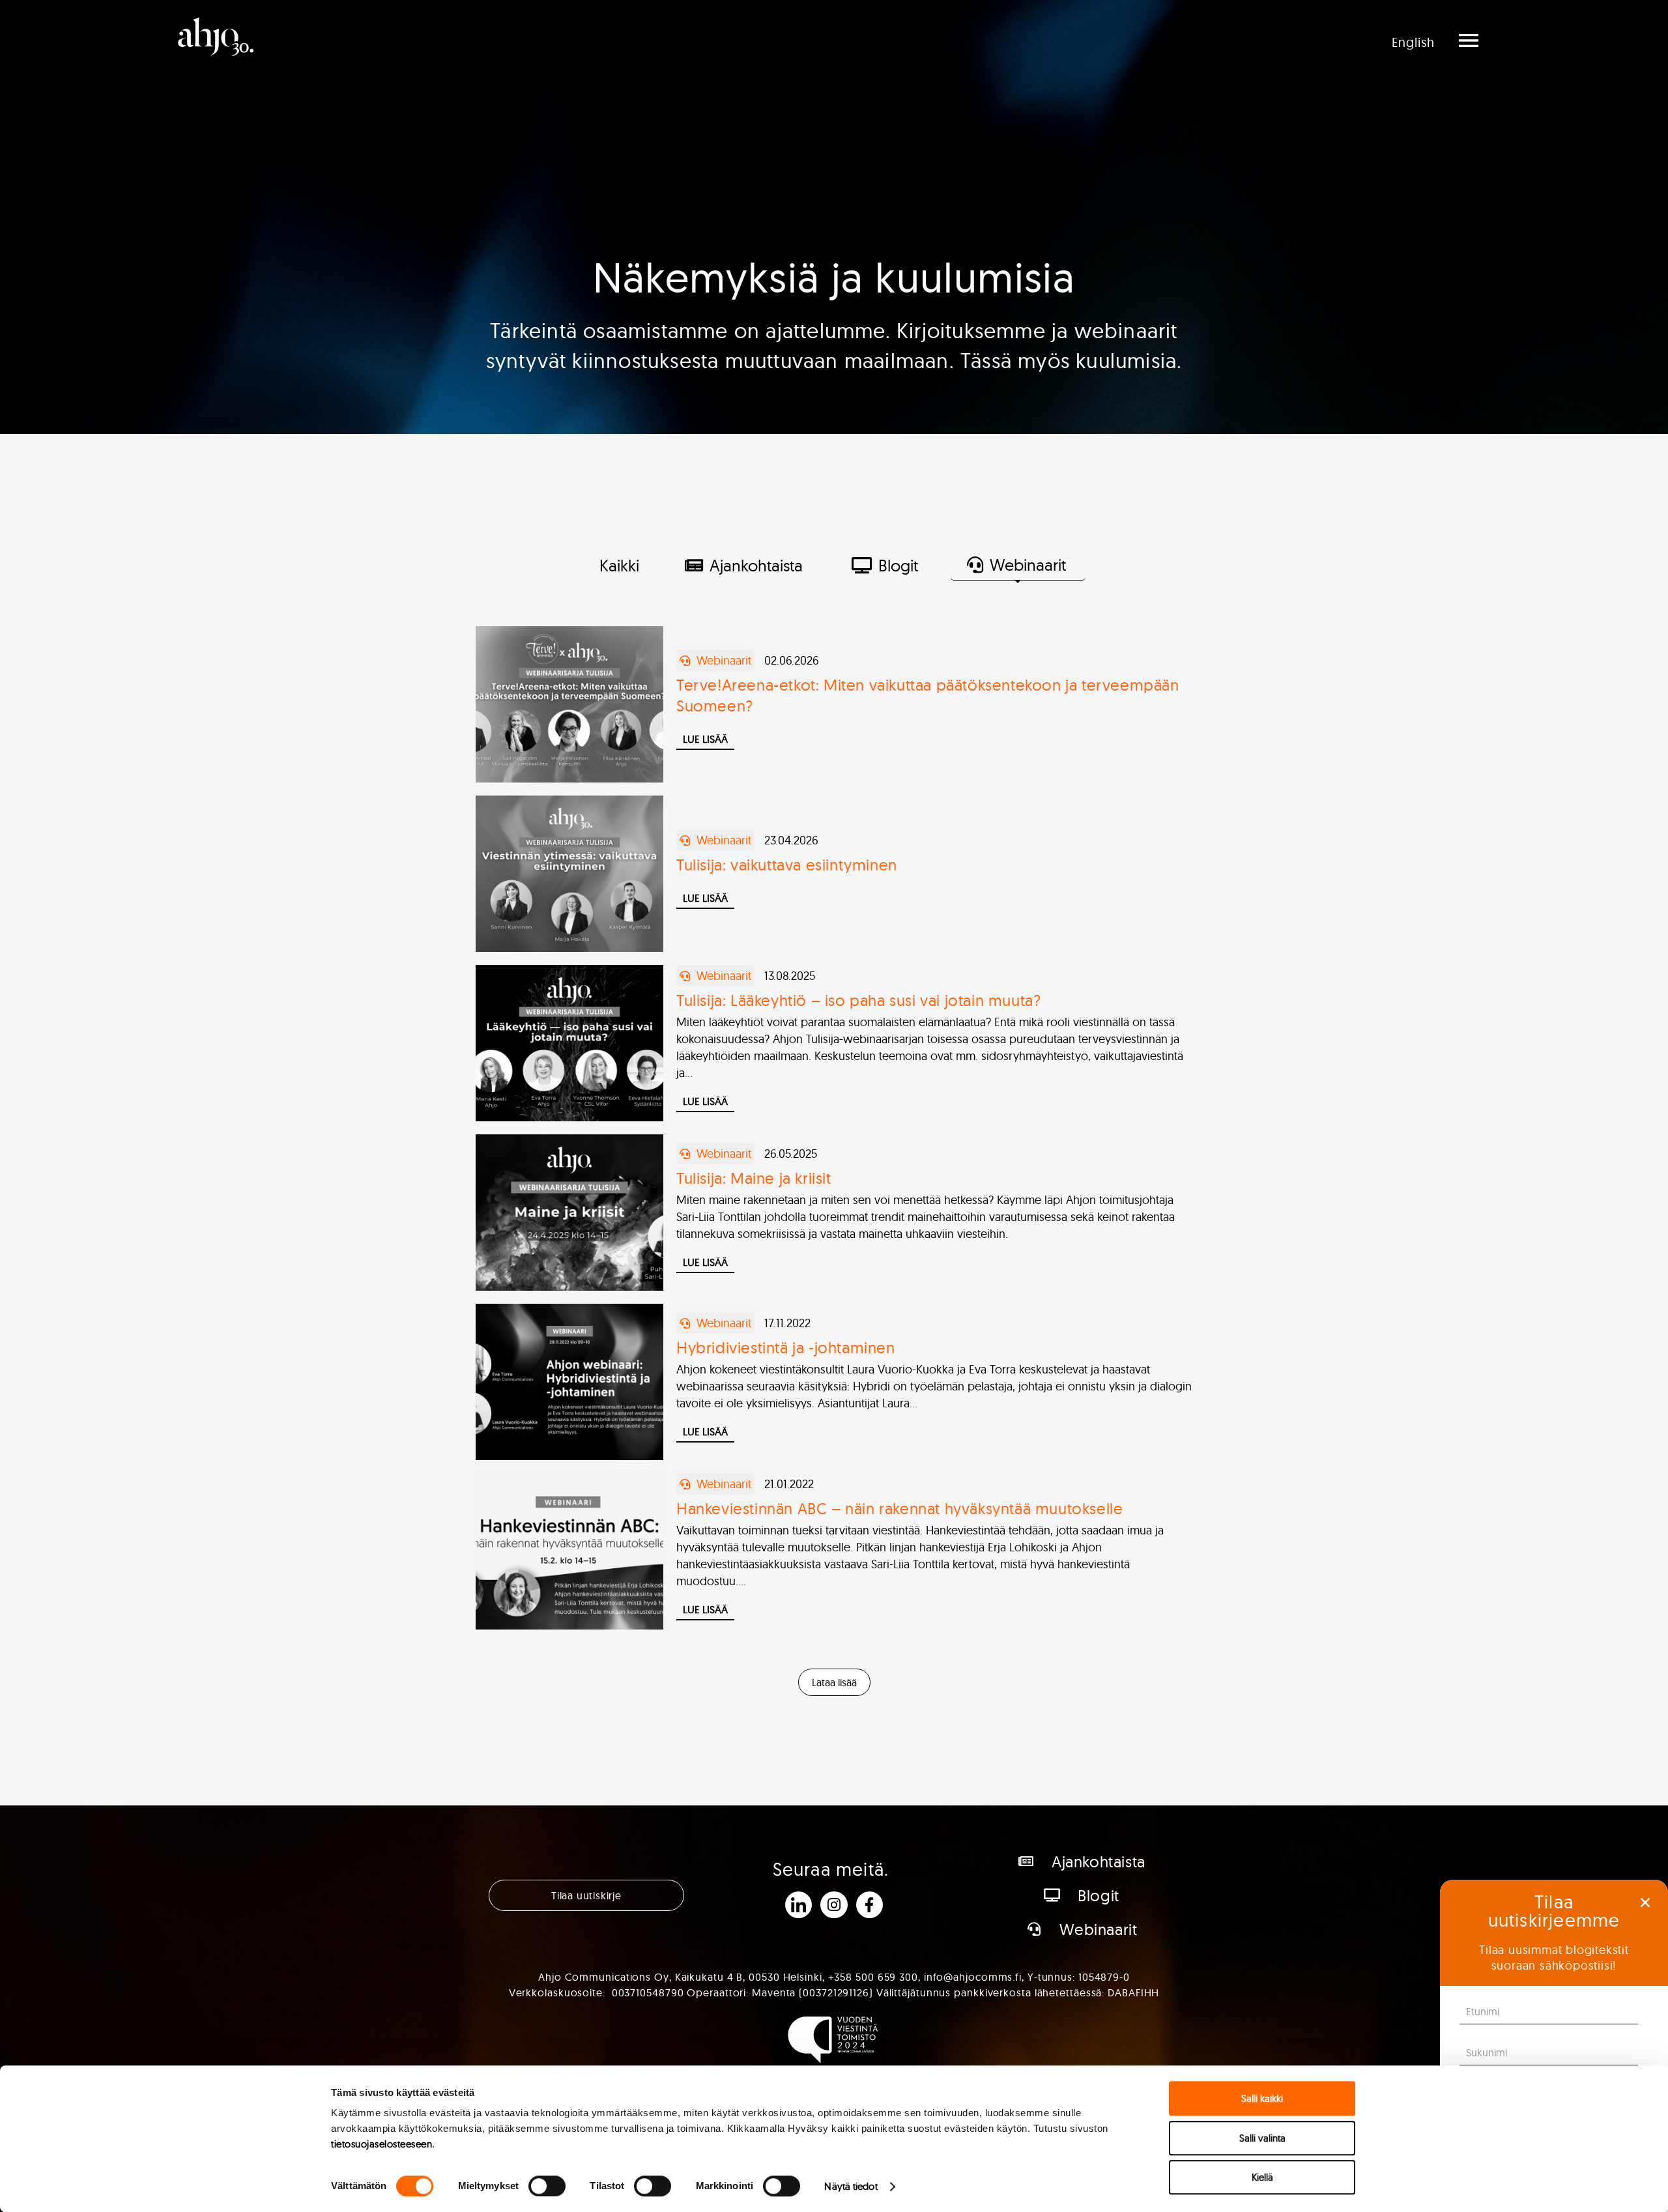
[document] (834, 1106)
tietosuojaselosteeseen (381, 2144)
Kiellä (1262, 2177)
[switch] (547, 2186)
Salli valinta (1262, 2138)
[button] (1645, 1903)
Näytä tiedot (851, 2186)
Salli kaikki (1262, 2098)
